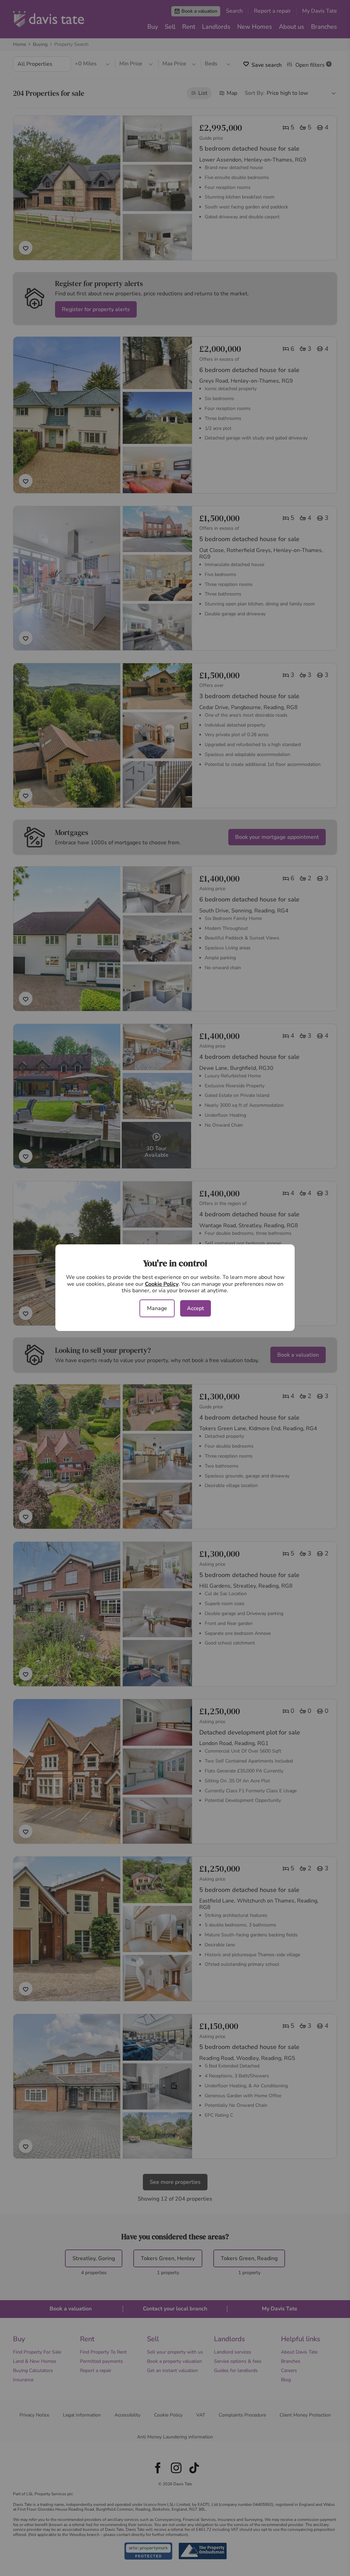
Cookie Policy (162, 1284)
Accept (196, 1308)
